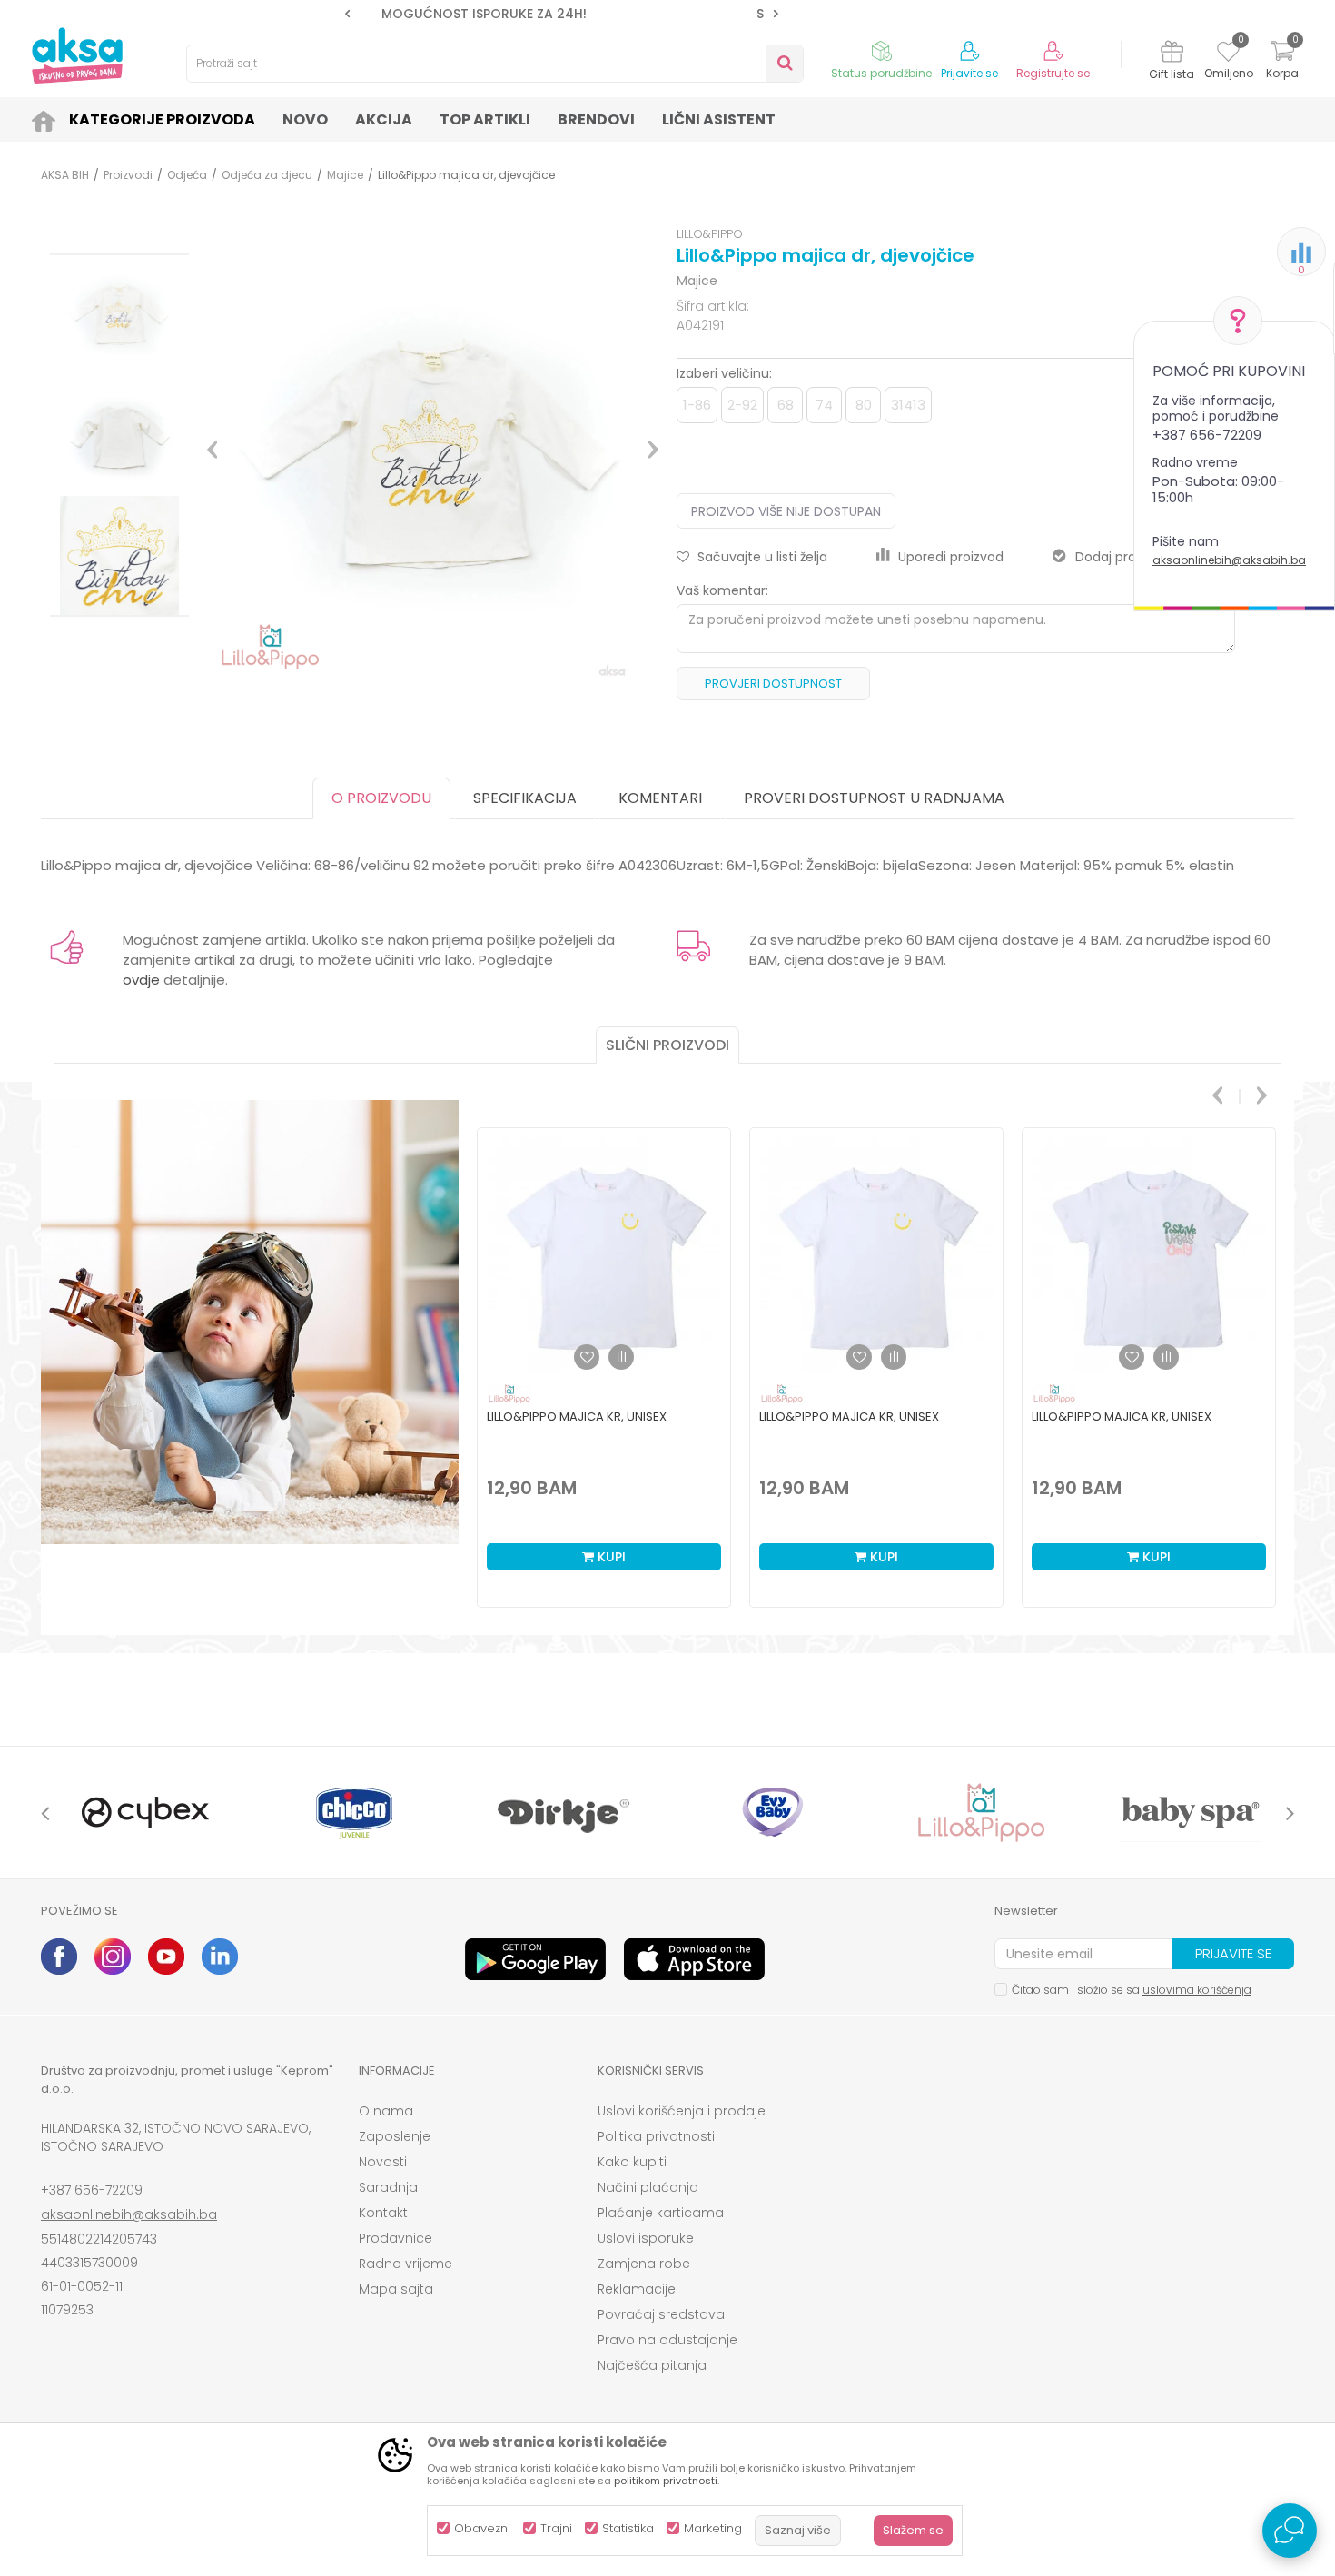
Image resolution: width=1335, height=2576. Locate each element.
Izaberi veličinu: (724, 373)
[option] (562, 14)
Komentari (660, 798)
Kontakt (383, 2213)
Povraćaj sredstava (661, 2314)
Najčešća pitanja (652, 2365)
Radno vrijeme (405, 2264)
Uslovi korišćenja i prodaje (682, 2111)
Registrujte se (1053, 74)
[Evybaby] (772, 1813)
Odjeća (187, 175)
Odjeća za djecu (267, 175)
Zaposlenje (395, 2136)
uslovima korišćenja (1197, 1990)
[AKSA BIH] (77, 55)
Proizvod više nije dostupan (786, 511)
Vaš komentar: (722, 590)
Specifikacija (525, 798)
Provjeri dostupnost (773, 684)
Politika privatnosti (656, 2136)
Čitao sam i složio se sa (1132, 1990)
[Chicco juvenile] (354, 1813)
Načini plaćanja (648, 2187)
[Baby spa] (1190, 1813)
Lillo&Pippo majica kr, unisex (577, 1417)
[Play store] (535, 1959)
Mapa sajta (396, 2289)
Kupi (610, 1557)
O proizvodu (381, 798)
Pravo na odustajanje (667, 2340)
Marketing (713, 2528)
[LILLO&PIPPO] (509, 1394)
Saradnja (388, 2187)
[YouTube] (166, 1957)
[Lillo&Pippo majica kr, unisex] (604, 1254)
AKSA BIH (65, 175)
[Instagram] (113, 1957)
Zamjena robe (644, 2264)
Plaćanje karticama (661, 2213)
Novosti (383, 2162)
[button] (495, 64)
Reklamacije (637, 2289)
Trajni (556, 2528)
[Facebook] (59, 1957)
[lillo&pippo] (981, 1813)
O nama (386, 2111)
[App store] (694, 1959)
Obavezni (482, 2528)
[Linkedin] (220, 1957)
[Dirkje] (563, 1813)
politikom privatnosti (666, 2481)
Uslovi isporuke (646, 2238)
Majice (345, 175)
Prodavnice (396, 2238)
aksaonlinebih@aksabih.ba (1229, 560)
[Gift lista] (1172, 54)
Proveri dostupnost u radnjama (874, 798)
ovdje (141, 980)
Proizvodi (128, 175)
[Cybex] (145, 1813)
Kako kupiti (632, 2162)
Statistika (628, 2528)
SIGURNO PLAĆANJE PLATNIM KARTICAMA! (560, 14)
